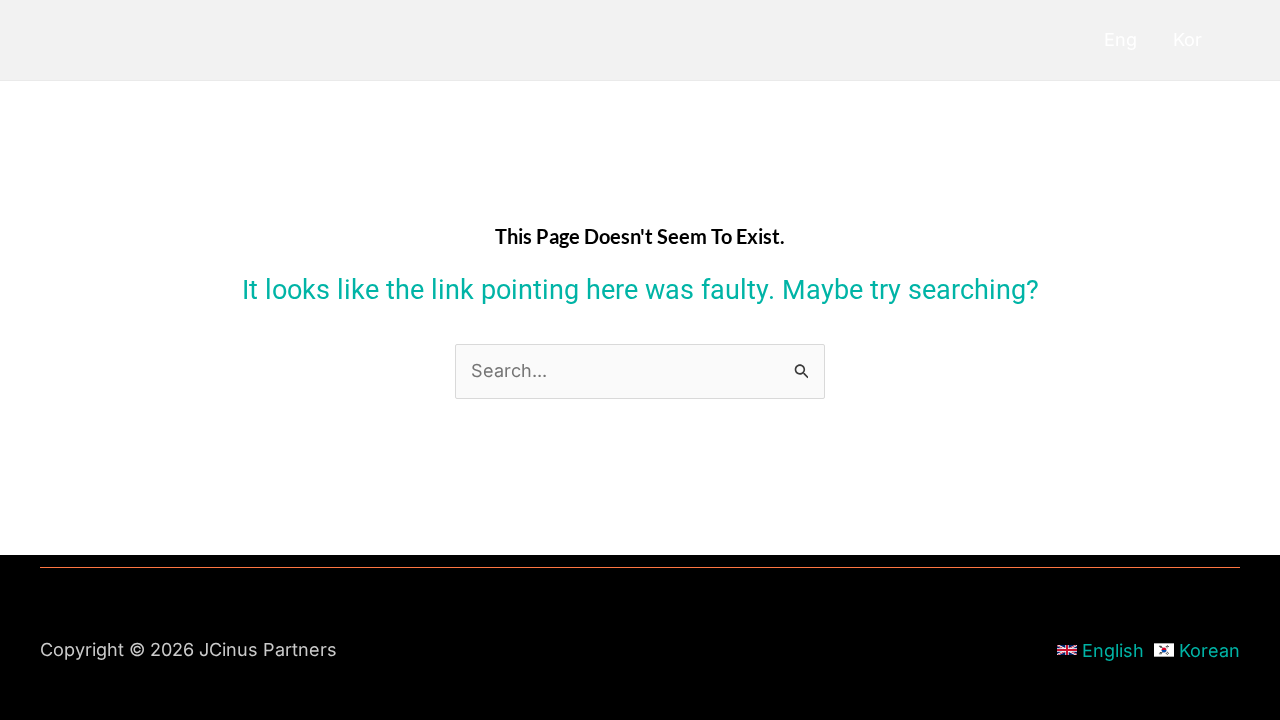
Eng (1120, 39)
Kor (1187, 39)
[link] (1100, 650)
